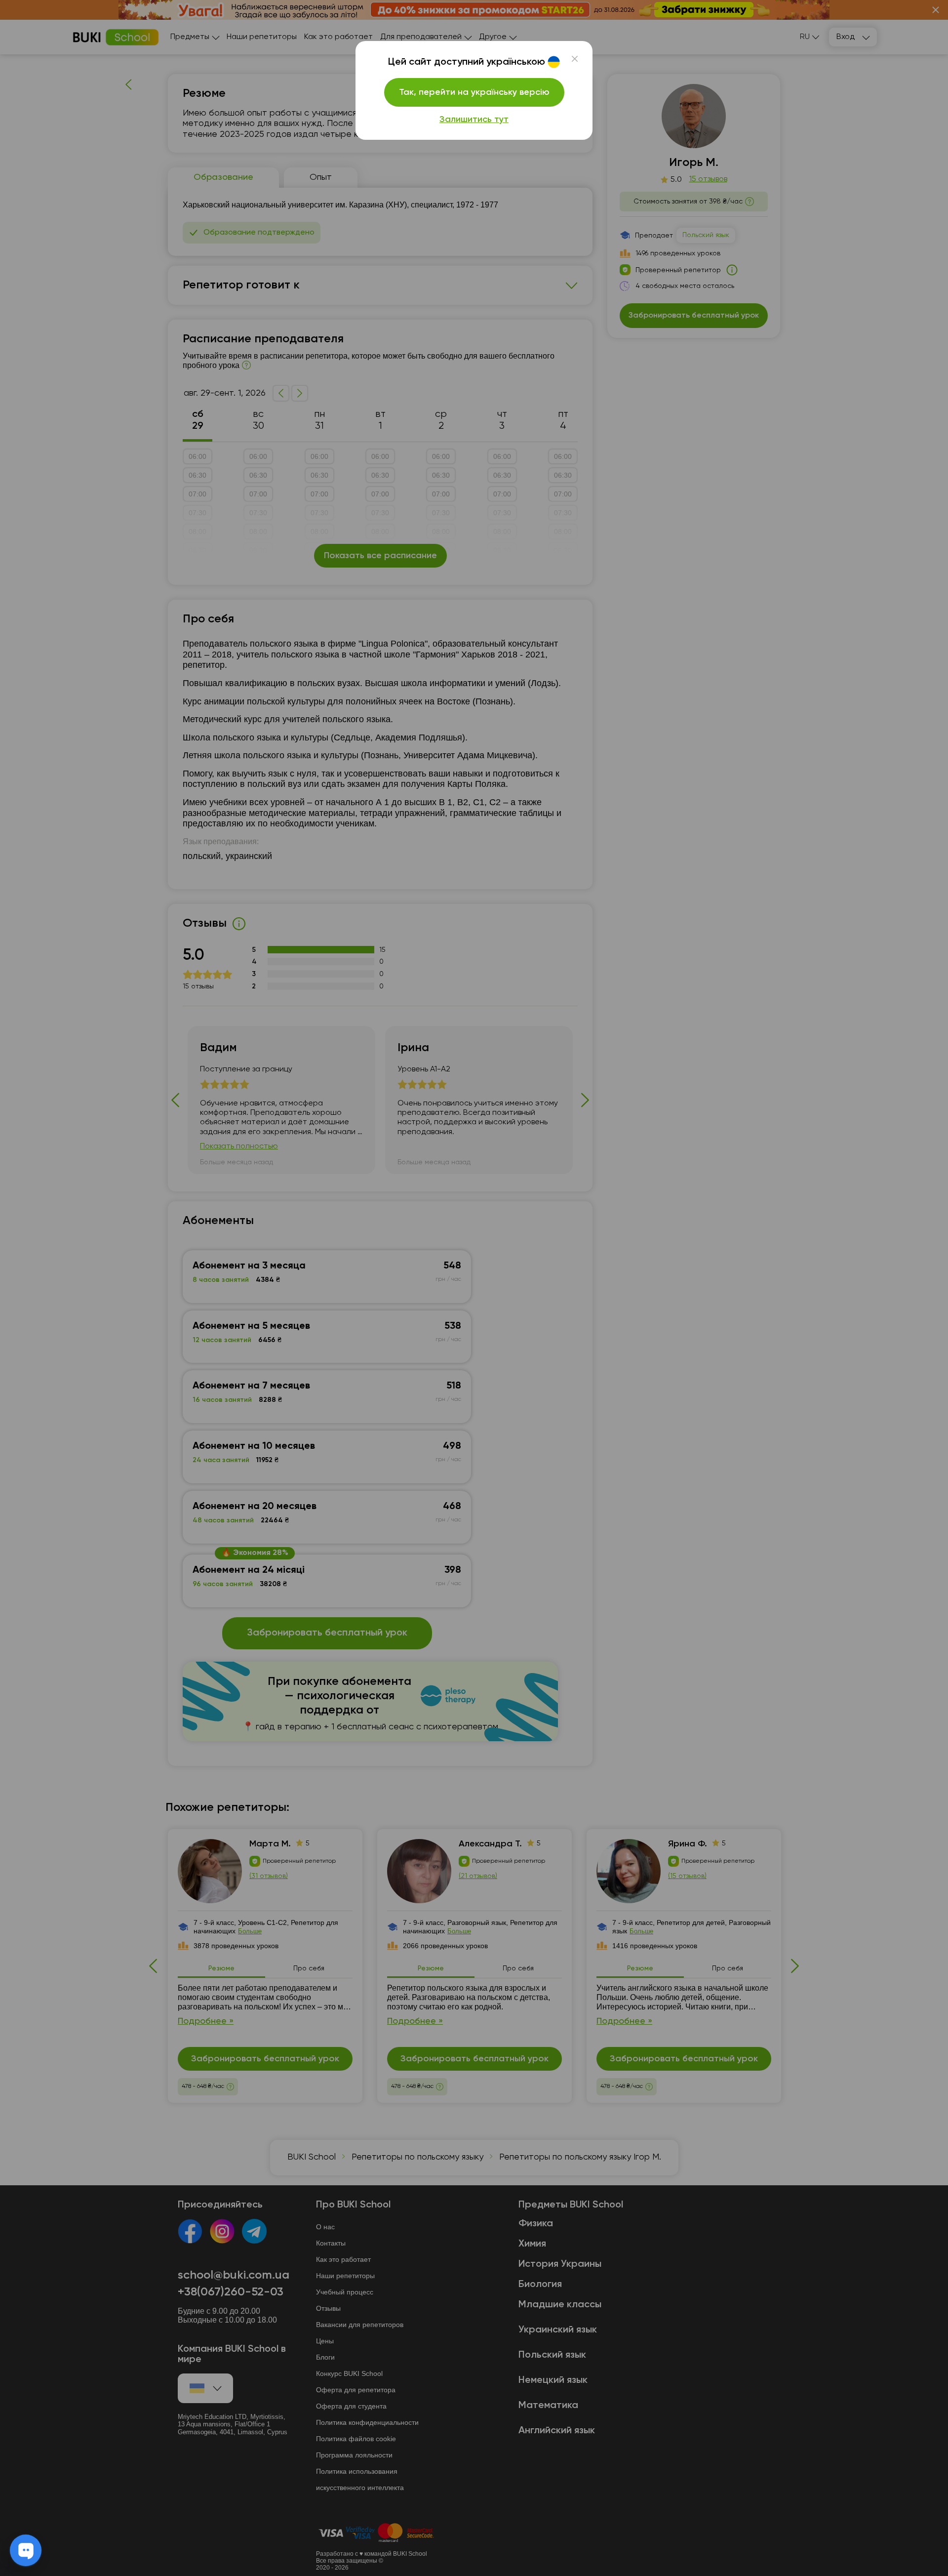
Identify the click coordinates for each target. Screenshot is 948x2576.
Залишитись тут (474, 120)
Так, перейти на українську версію (474, 92)
